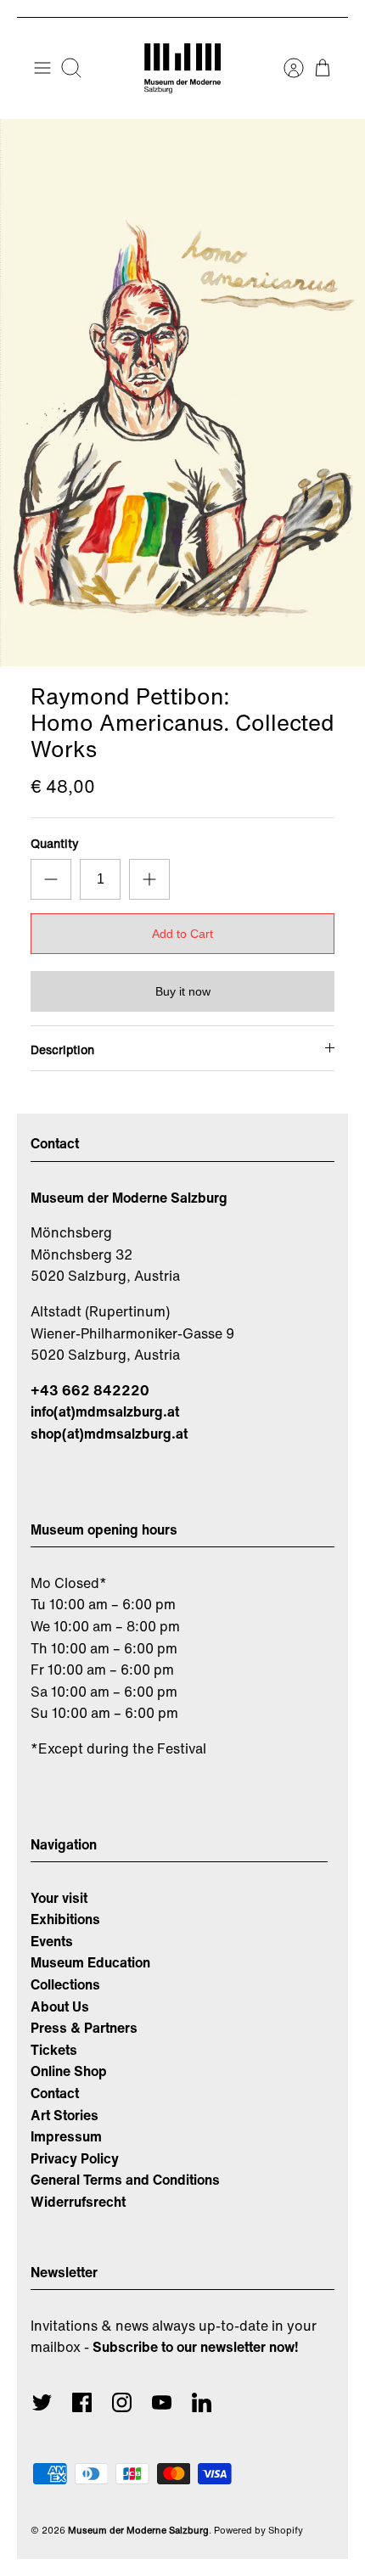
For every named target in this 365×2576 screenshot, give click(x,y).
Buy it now (183, 991)
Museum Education (90, 1962)
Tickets (54, 2050)
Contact (55, 2093)
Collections (65, 1984)
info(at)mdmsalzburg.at (105, 1411)
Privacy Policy (75, 2158)
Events (52, 1941)
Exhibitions (65, 1919)
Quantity (55, 844)
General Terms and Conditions (125, 2180)
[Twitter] (42, 2402)
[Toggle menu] (42, 68)
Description (62, 1049)
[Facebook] (82, 2402)
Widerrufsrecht (78, 2202)
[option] (182, 393)
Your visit (59, 1898)
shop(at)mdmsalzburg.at (109, 1434)
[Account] (285, 68)
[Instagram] (122, 2402)
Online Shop (69, 2071)
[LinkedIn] (202, 2402)
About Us (60, 2006)
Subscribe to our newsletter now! (196, 2347)
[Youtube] (162, 2402)
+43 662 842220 (90, 1390)
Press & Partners (84, 2028)
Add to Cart (182, 934)
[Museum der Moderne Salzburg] (182, 68)
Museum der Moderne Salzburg (138, 2530)
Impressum (66, 2136)
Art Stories (65, 2115)
